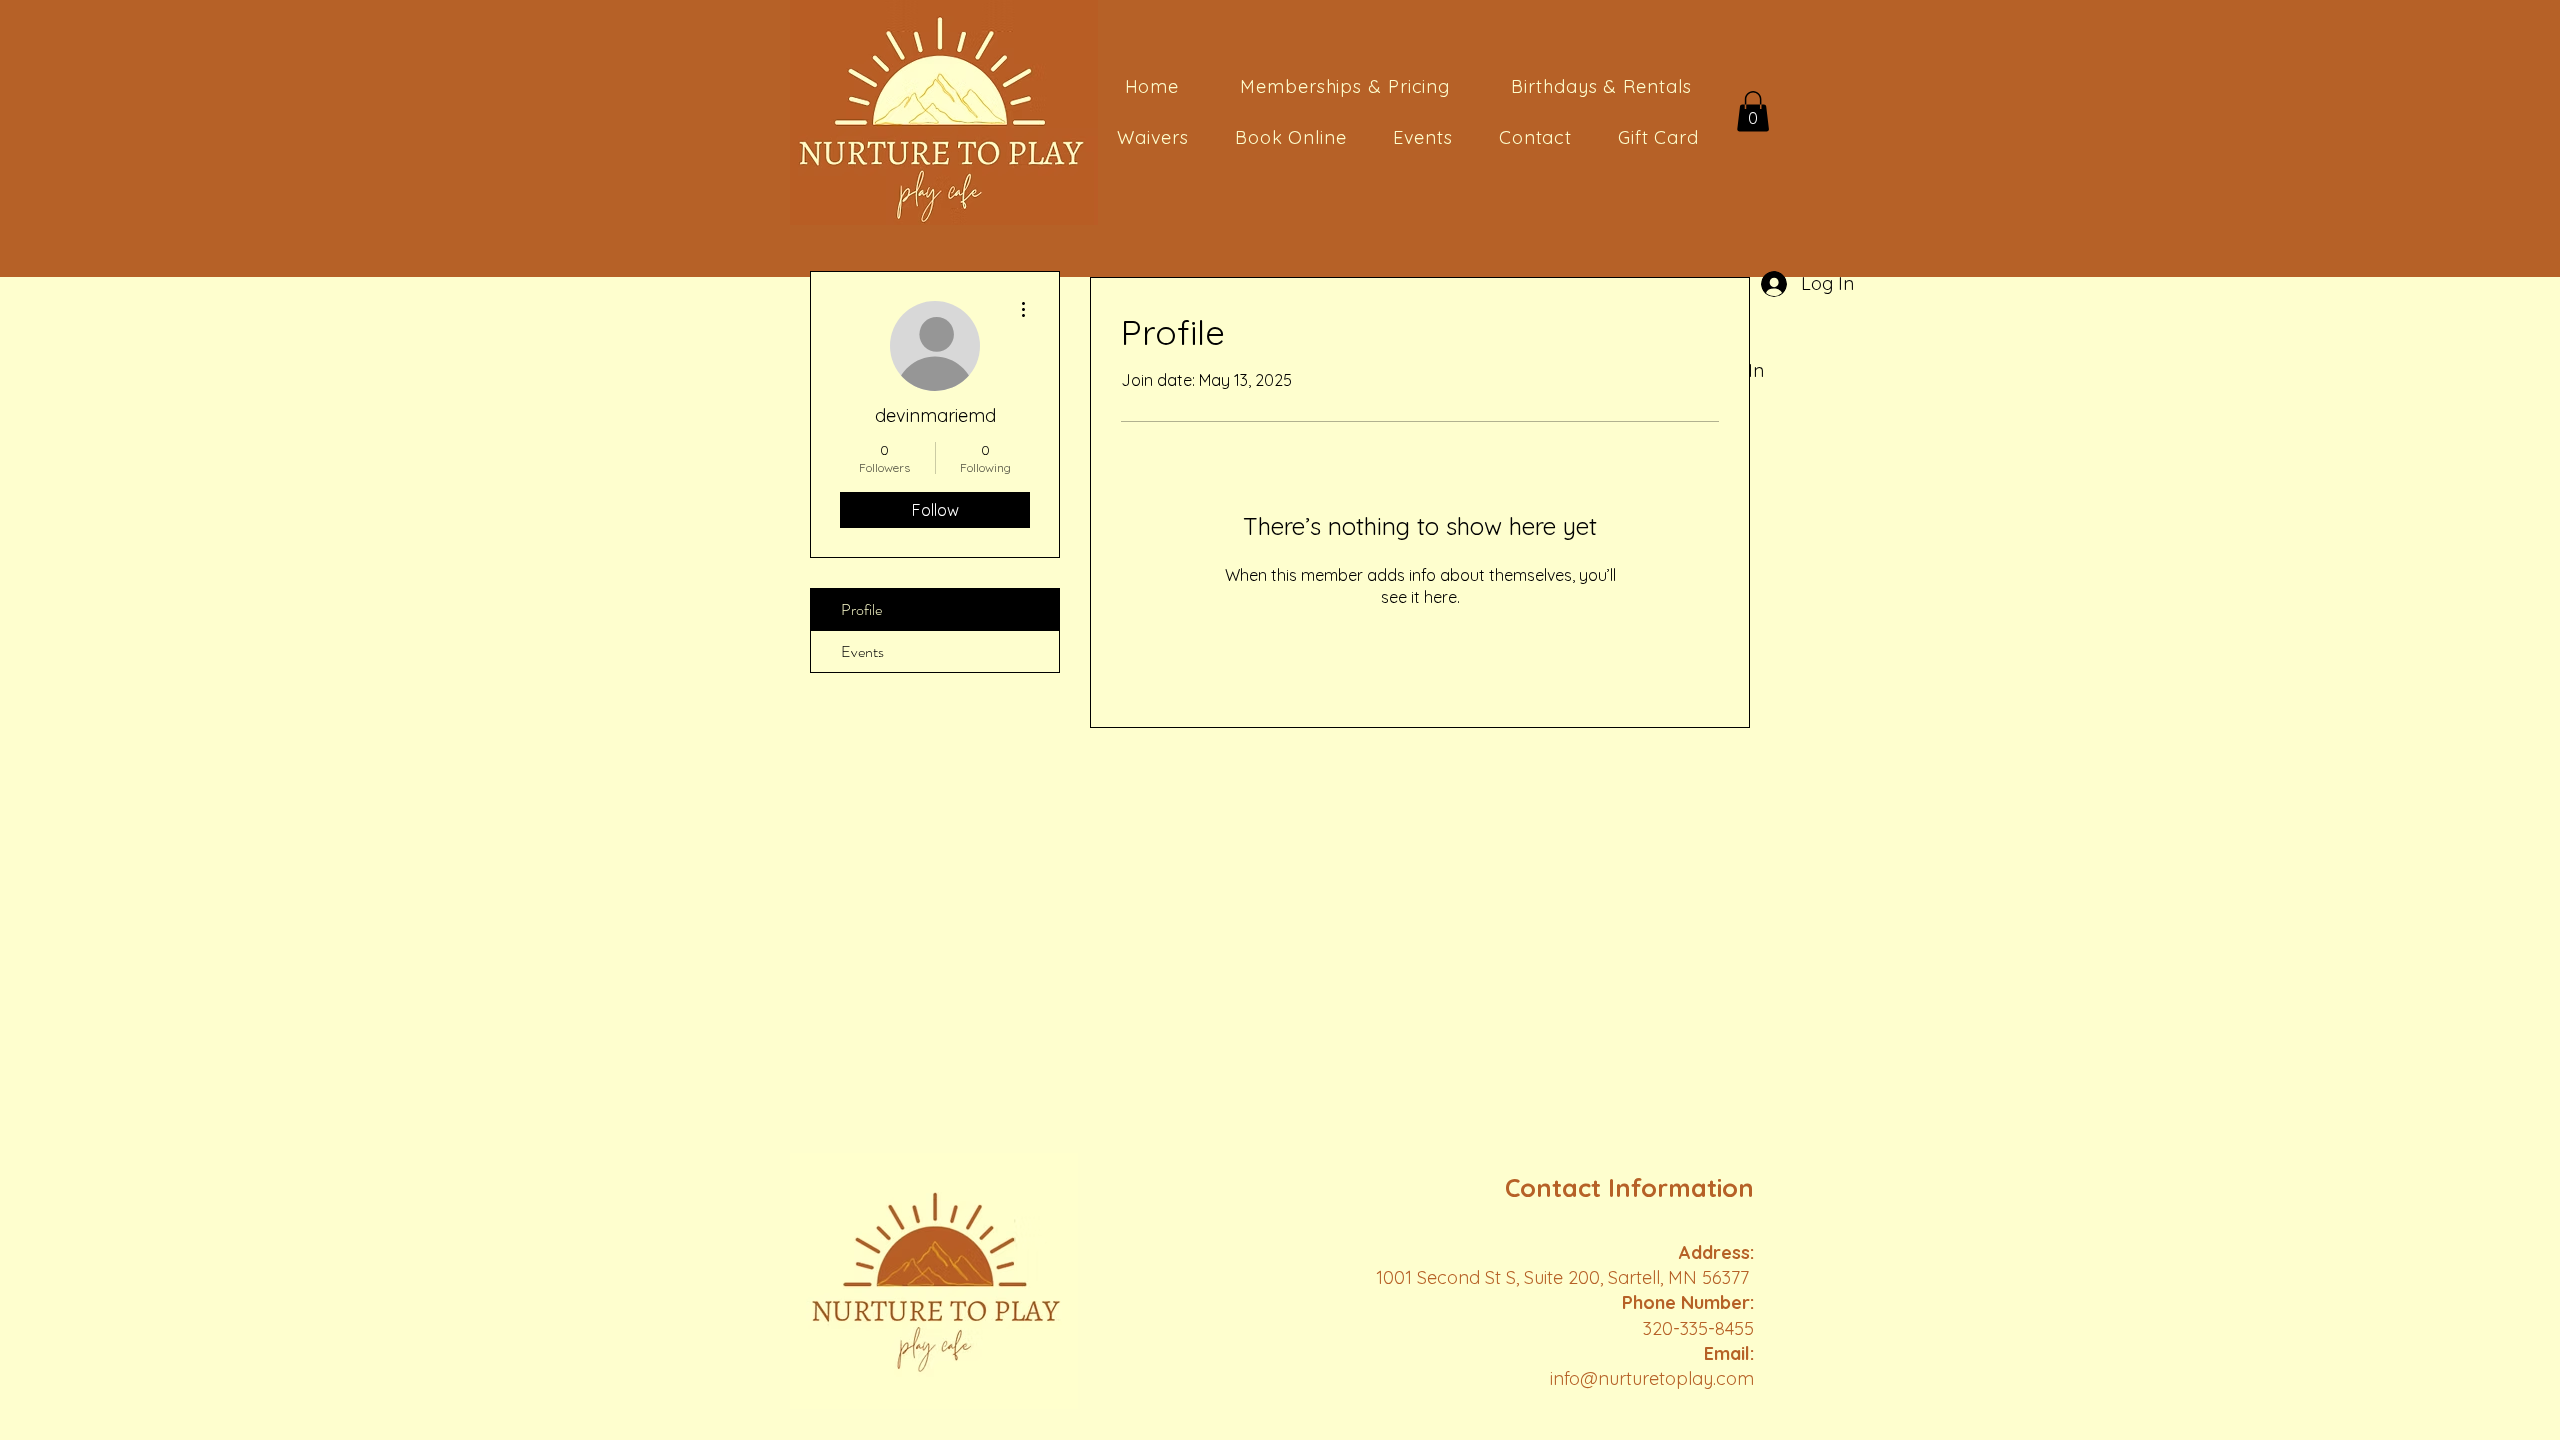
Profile (861, 609)
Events (862, 651)
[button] (1753, 111)
